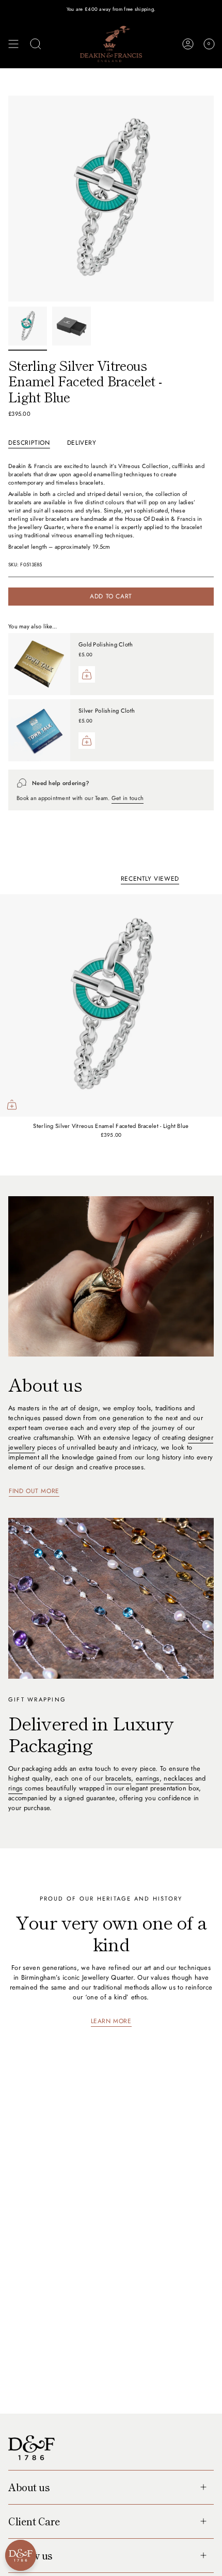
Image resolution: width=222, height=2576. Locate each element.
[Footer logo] (31, 2448)
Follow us (30, 2555)
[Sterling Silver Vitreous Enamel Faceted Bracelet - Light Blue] (111, 1005)
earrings (148, 1778)
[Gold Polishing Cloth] (39, 664)
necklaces (178, 1778)
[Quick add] (12, 1105)
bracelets (118, 1778)
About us (29, 2487)
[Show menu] (13, 44)
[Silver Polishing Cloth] (39, 730)
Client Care (34, 2521)
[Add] (87, 674)
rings (15, 1788)
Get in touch (128, 798)
